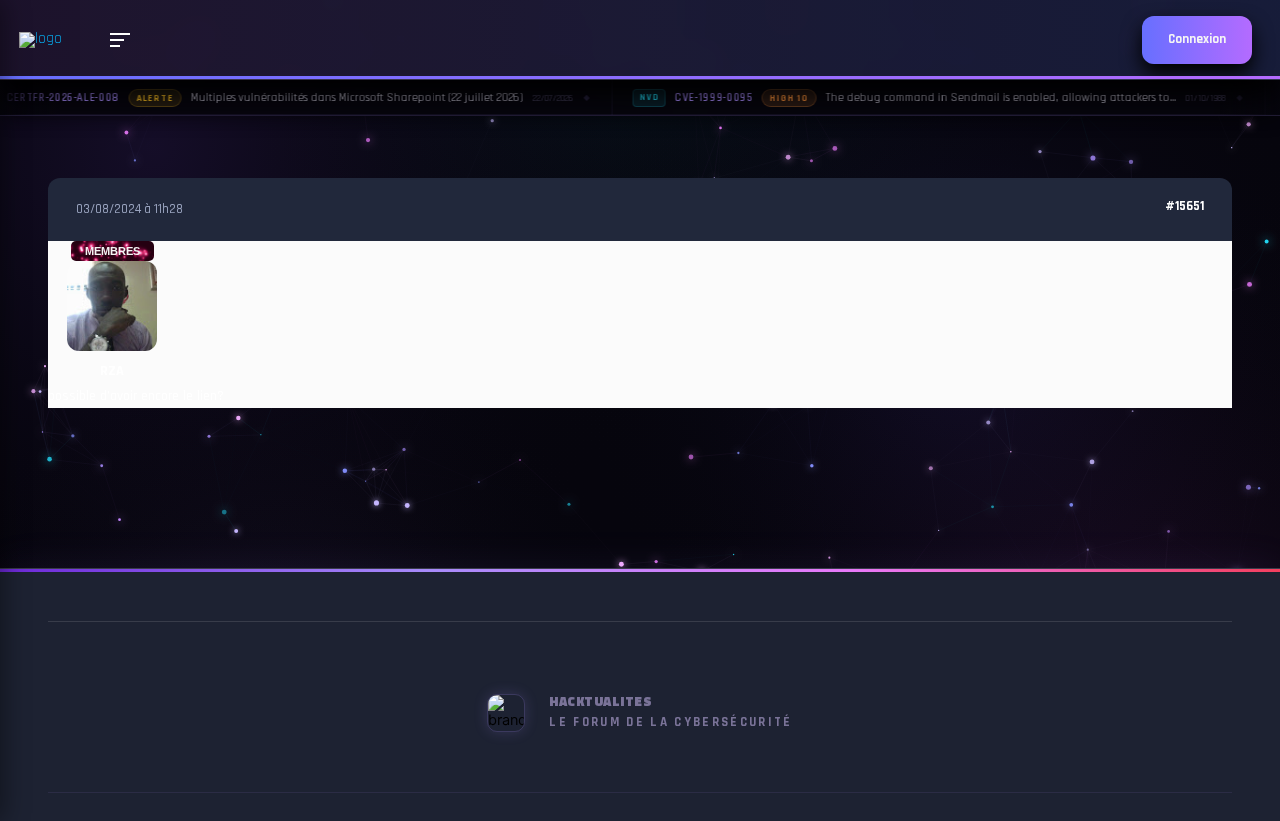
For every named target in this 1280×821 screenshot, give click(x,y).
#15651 (1184, 206)
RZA (112, 371)
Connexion (1197, 39)
